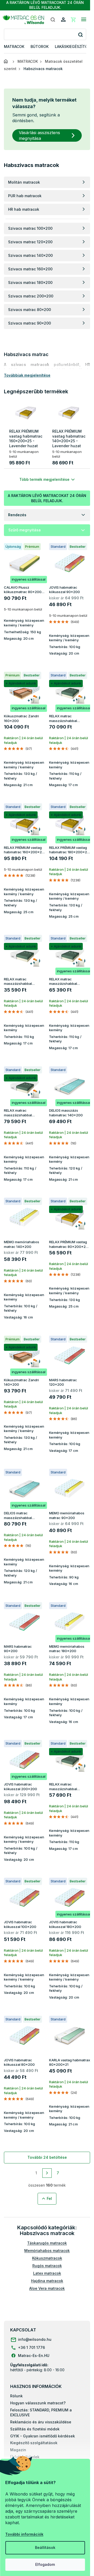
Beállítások (45, 2547)
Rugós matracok (47, 2266)
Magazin (18, 2450)
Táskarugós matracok (47, 2243)
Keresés (80, 35)
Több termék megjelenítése (44, 479)
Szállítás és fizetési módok (35, 2429)
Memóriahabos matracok (47, 2251)
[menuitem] (14, 47)
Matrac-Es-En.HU (34, 2356)
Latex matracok (47, 2273)
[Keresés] (53, 20)
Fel (49, 2198)
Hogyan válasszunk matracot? (38, 2403)
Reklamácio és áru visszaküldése (41, 2422)
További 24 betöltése (47, 2157)
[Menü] (84, 20)
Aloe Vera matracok (47, 2288)
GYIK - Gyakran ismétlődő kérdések (43, 2436)
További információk (24, 2534)
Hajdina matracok (47, 2281)
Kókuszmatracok (47, 2258)
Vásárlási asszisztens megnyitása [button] (39, 135)
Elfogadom (45, 2564)
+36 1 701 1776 (31, 2347)
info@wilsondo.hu (35, 2339)
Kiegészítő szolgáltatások (34, 2443)
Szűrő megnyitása (25, 530)
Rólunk (16, 2396)
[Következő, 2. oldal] (47, 2173)
